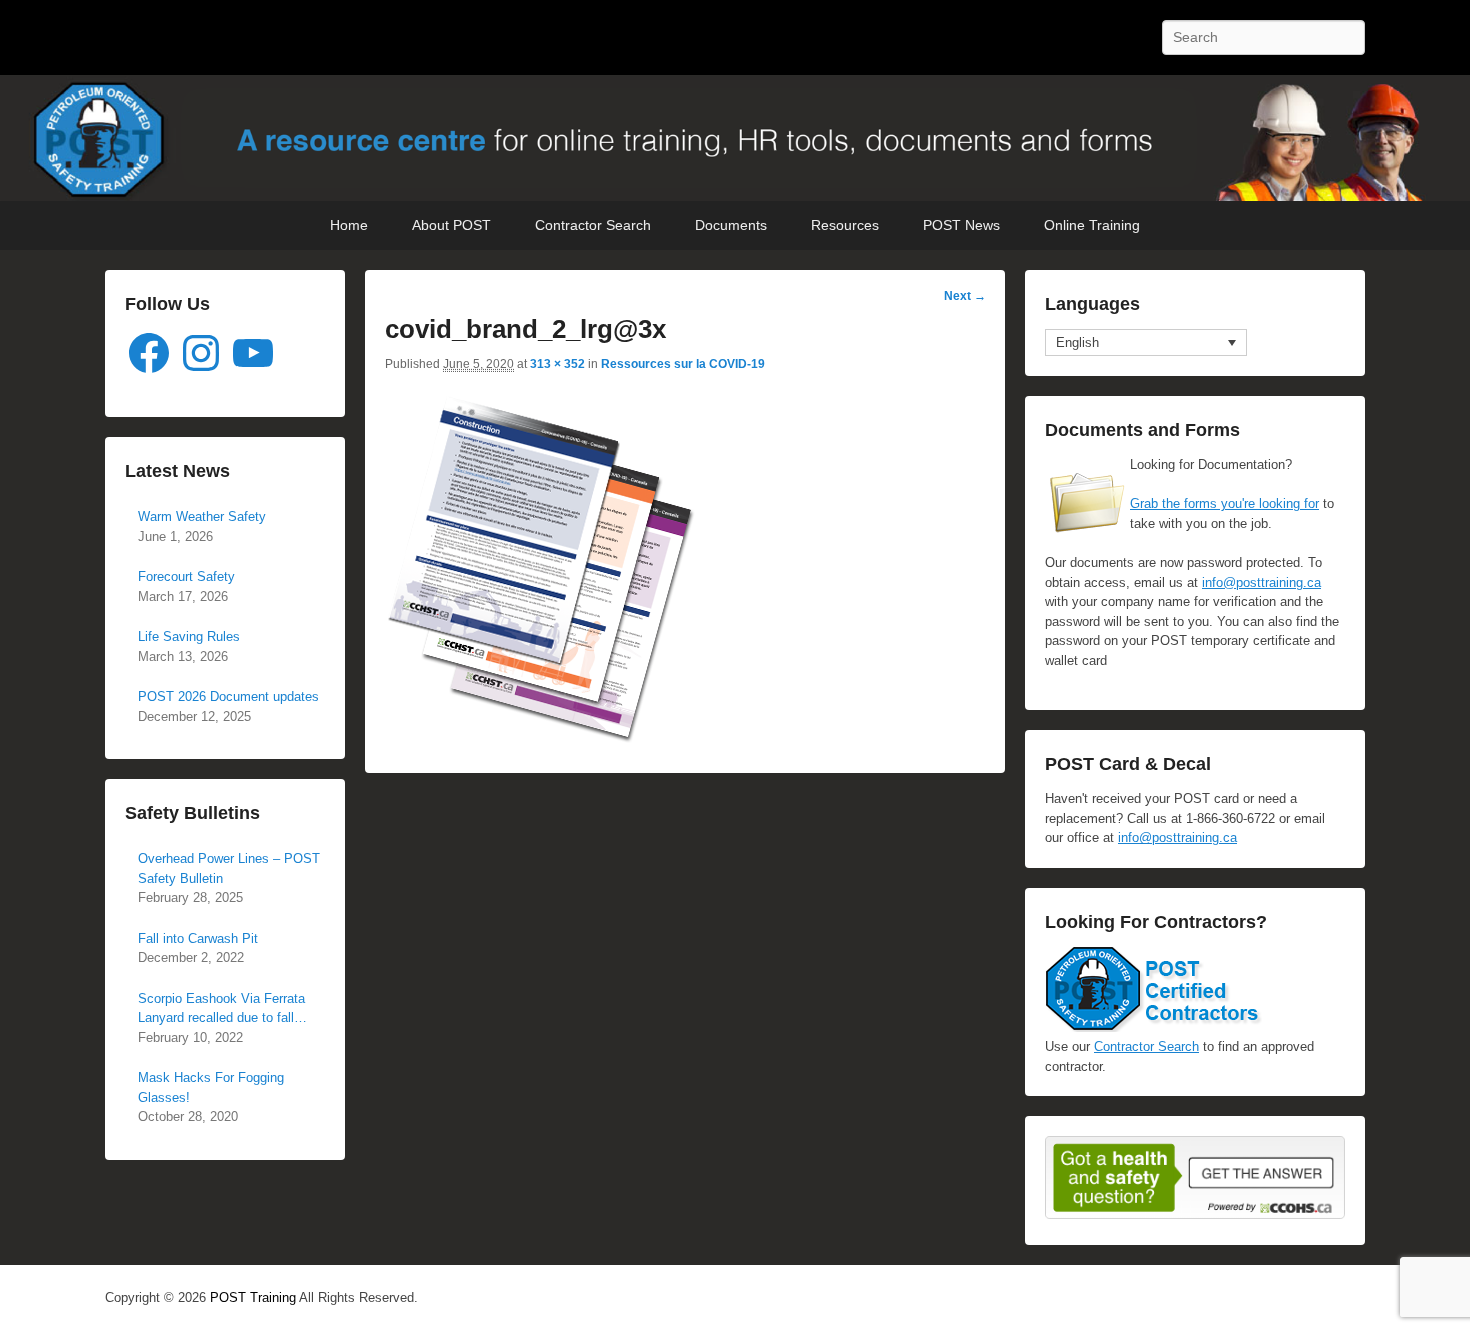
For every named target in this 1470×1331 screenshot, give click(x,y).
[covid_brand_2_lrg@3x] (541, 739)
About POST (451, 225)
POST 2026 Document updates (228, 696)
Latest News (177, 471)
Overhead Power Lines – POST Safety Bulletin (229, 868)
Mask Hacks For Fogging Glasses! (211, 1087)
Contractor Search (593, 225)
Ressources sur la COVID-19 (683, 364)
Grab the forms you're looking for (1224, 503)
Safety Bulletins (192, 813)
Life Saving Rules (189, 636)
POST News (961, 225)
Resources (845, 225)
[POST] (735, 138)
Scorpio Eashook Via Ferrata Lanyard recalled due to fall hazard (221, 1009)
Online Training (1092, 225)
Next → (965, 296)
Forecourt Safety (186, 576)
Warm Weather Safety (202, 516)
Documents (731, 225)
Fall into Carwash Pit (198, 938)
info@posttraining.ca (1261, 582)
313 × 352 (557, 364)
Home (349, 225)
